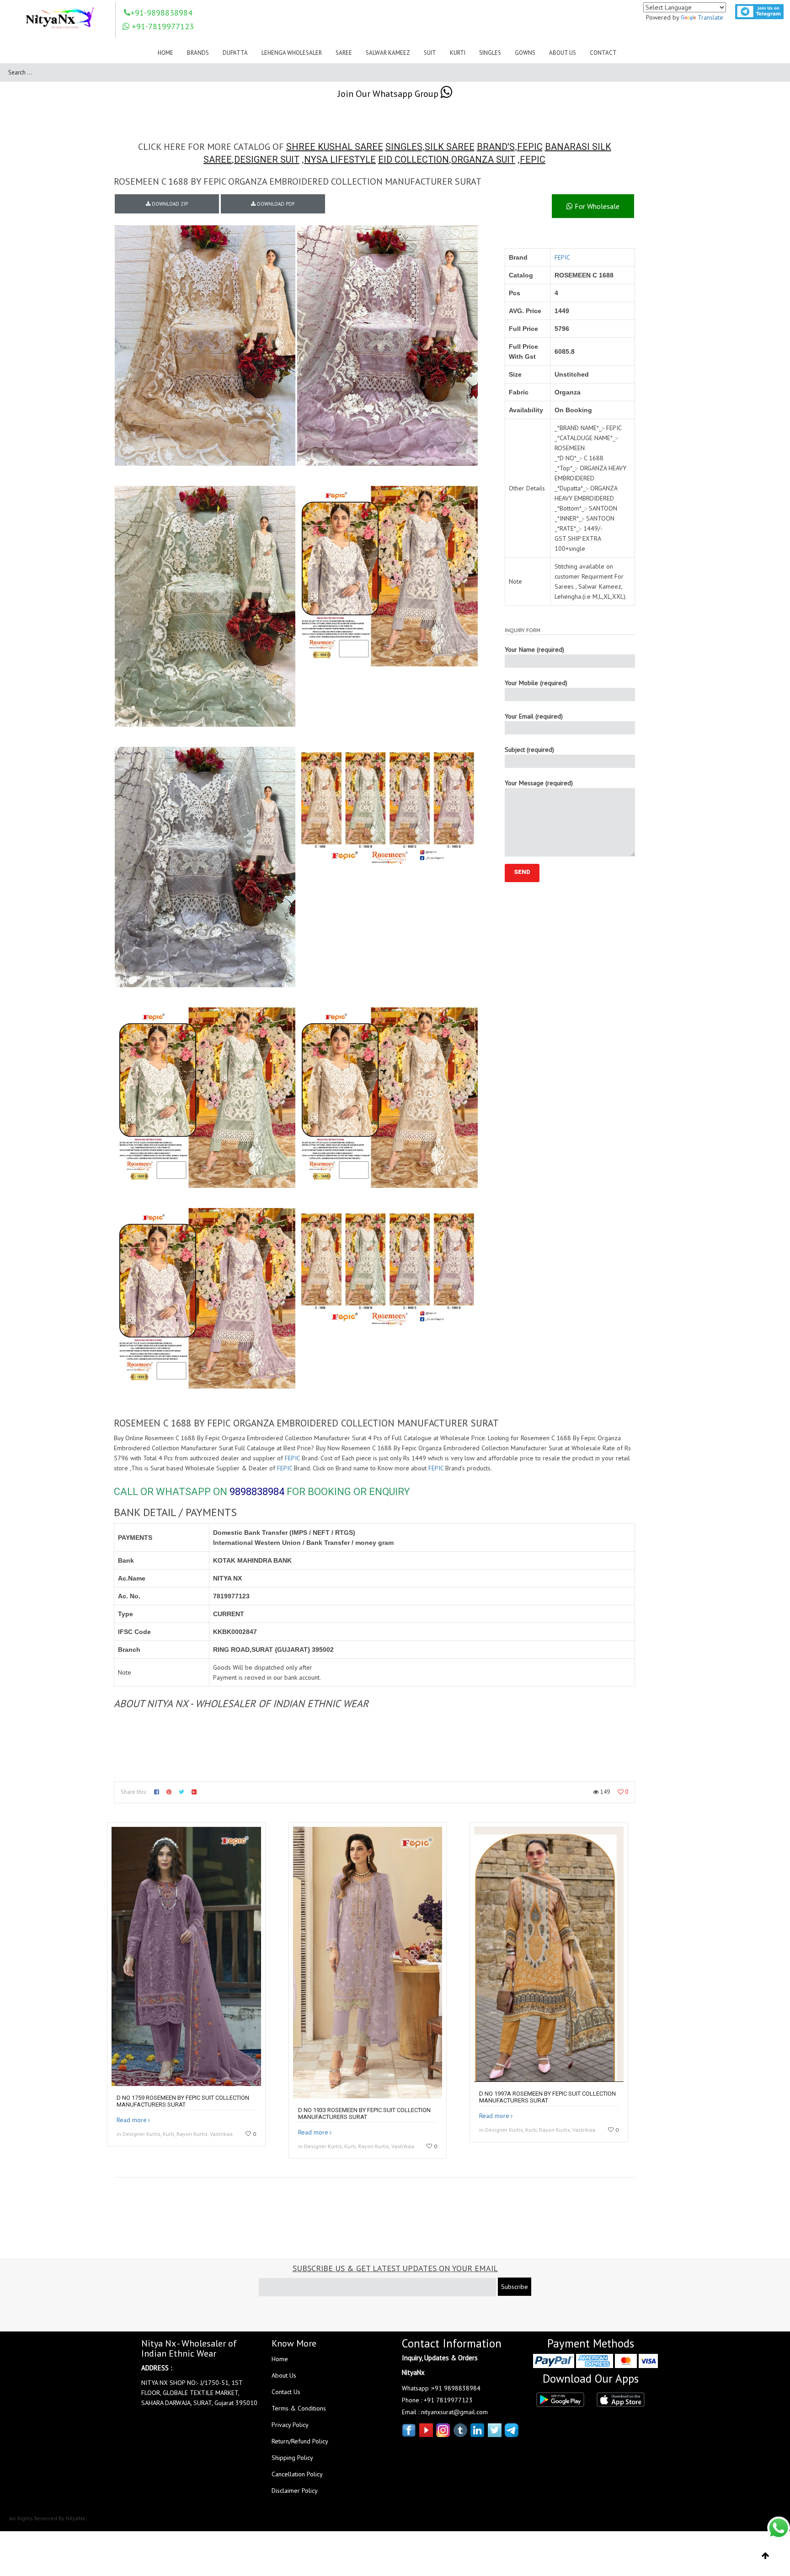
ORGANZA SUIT (483, 160)
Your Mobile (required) (536, 683)
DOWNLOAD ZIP (169, 204)
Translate (710, 17)
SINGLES (404, 147)
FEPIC (530, 147)
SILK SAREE (450, 147)
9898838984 (257, 1492)
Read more (132, 2120)
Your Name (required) (534, 649)
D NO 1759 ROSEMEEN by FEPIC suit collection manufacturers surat (183, 2101)
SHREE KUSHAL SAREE (335, 147)
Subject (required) (529, 750)
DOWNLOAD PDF (275, 204)
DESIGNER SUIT (267, 160)
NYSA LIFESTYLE (340, 160)
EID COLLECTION (414, 160)
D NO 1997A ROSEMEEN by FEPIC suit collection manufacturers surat (547, 2097)
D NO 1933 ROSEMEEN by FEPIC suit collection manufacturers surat (364, 2113)
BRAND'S (496, 147)
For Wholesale (596, 206)
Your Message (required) (539, 783)
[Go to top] (766, 2556)
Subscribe (515, 2287)
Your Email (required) (534, 716)
